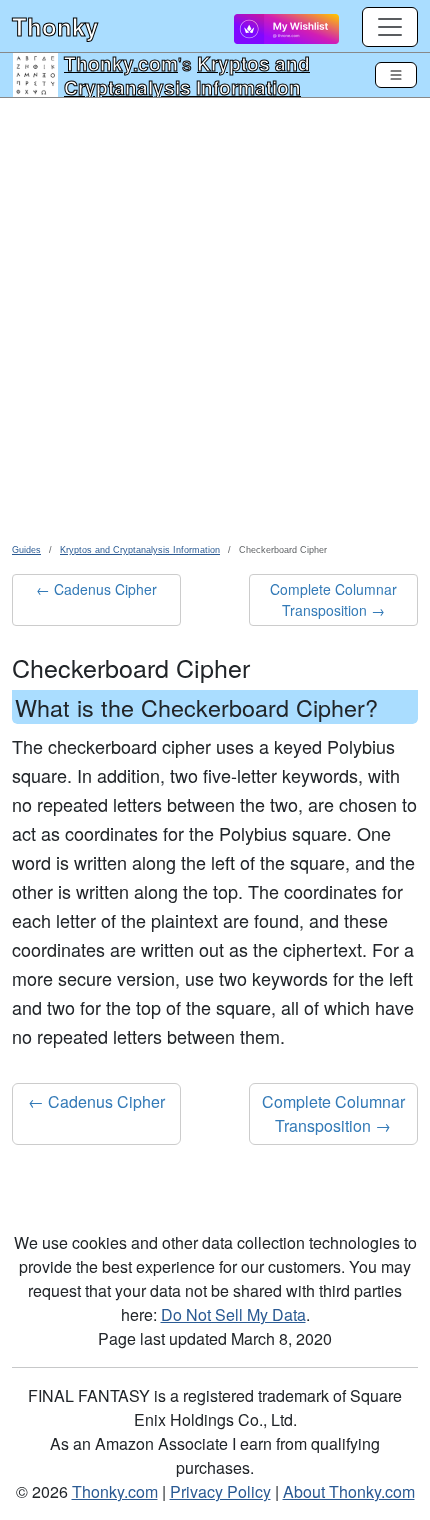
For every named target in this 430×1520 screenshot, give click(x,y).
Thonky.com (121, 63)
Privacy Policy (220, 1491)
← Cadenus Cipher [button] (96, 589)
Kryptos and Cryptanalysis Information (187, 75)
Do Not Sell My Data (233, 1314)
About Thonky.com (349, 1491)
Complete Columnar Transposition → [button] (333, 599)
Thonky (55, 26)
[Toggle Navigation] (396, 75)
